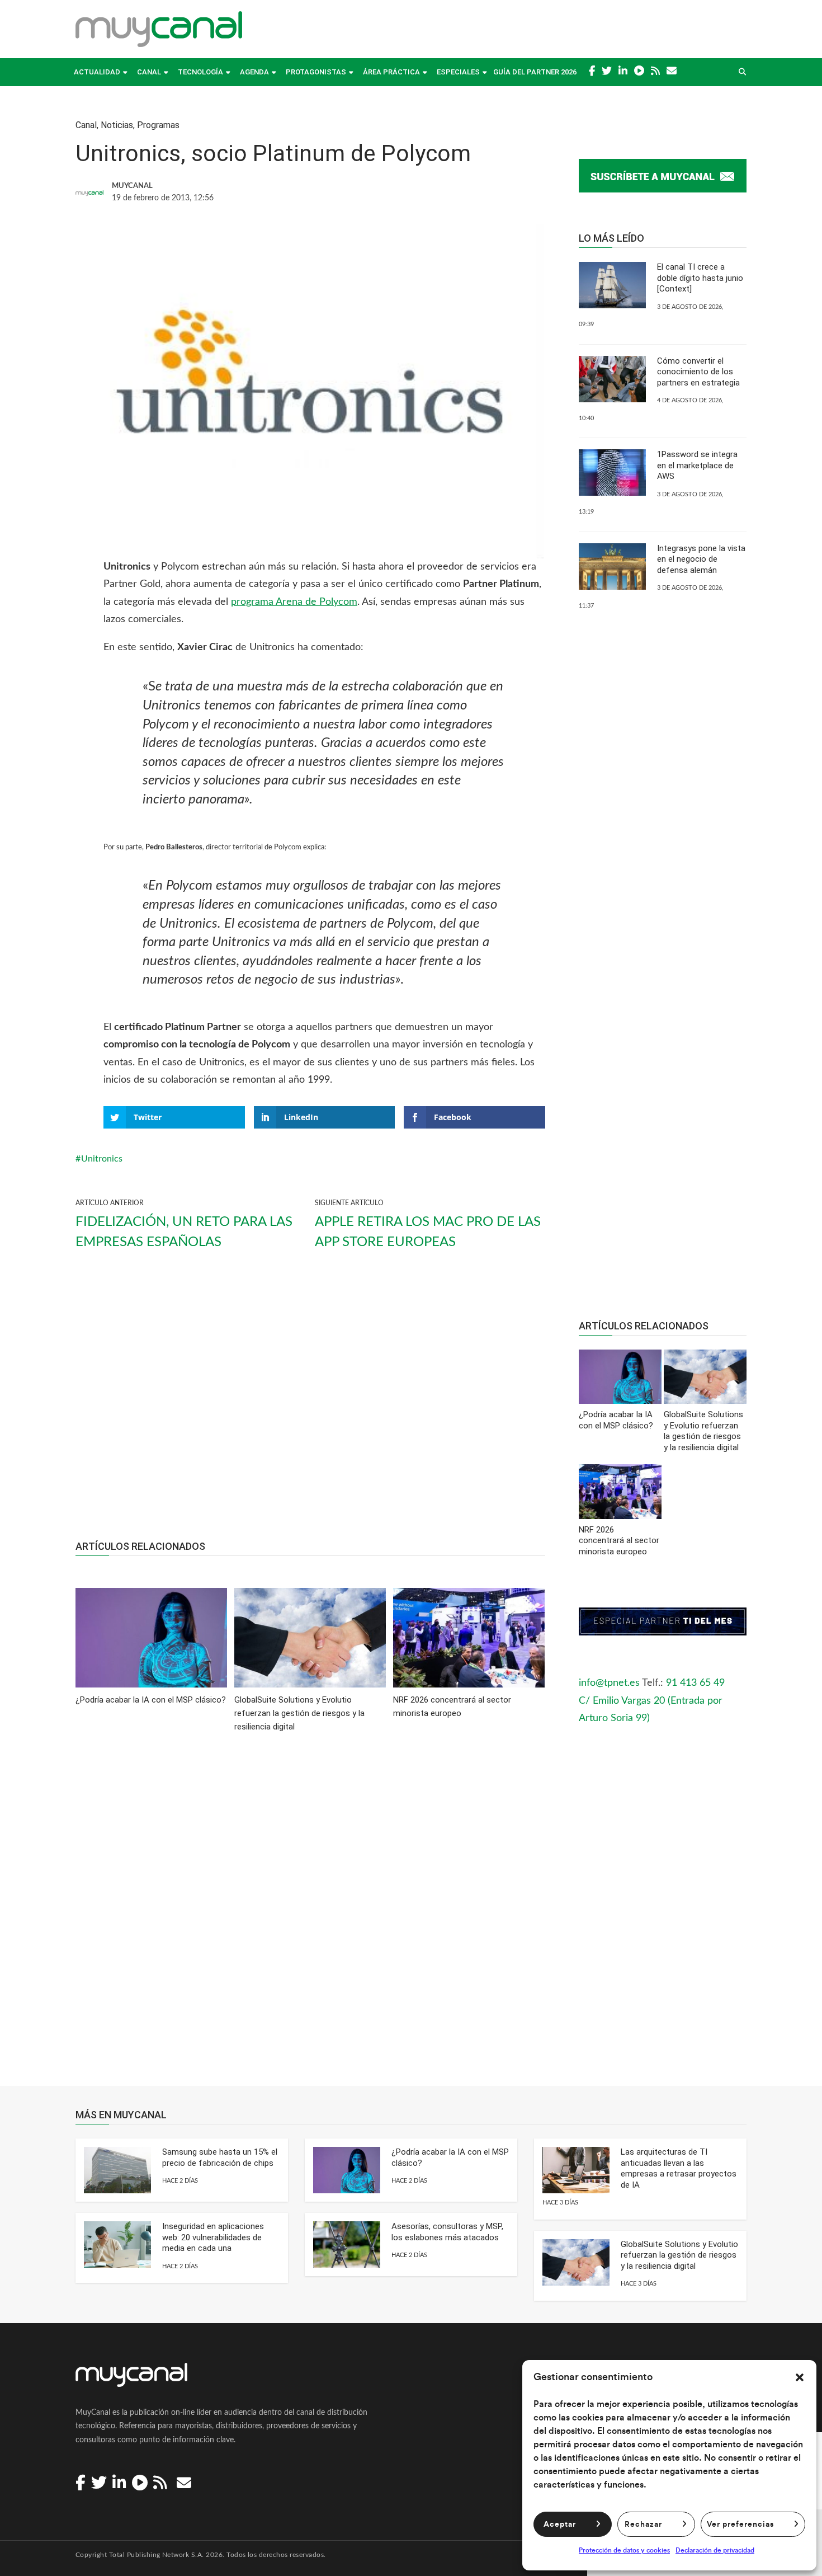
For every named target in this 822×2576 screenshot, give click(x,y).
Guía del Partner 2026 (535, 72)
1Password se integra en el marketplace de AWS (697, 465)
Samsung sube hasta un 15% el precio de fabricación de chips (220, 2157)
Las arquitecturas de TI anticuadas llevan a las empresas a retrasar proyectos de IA (679, 2168)
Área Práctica (391, 72)
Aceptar (560, 2525)
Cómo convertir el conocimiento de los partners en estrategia (698, 372)
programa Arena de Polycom (294, 602)
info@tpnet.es (609, 1683)
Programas (158, 125)
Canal (149, 72)
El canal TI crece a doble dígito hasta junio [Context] (700, 278)
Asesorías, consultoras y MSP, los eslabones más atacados (447, 2232)
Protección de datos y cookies (624, 2550)
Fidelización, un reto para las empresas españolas (184, 1232)
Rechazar (643, 2525)
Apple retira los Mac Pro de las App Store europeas (428, 1232)
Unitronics (102, 1159)
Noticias (117, 125)
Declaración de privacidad (715, 2550)
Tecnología (200, 72)
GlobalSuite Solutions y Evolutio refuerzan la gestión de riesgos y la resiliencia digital (679, 2255)
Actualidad (97, 72)
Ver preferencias (740, 2525)
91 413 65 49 (695, 1683)
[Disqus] (310, 1917)
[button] (800, 2377)
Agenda (254, 72)
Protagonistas (316, 72)
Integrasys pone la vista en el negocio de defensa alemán (701, 559)
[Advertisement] (310, 1405)
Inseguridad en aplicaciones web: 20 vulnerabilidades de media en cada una (213, 2237)
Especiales (458, 72)
